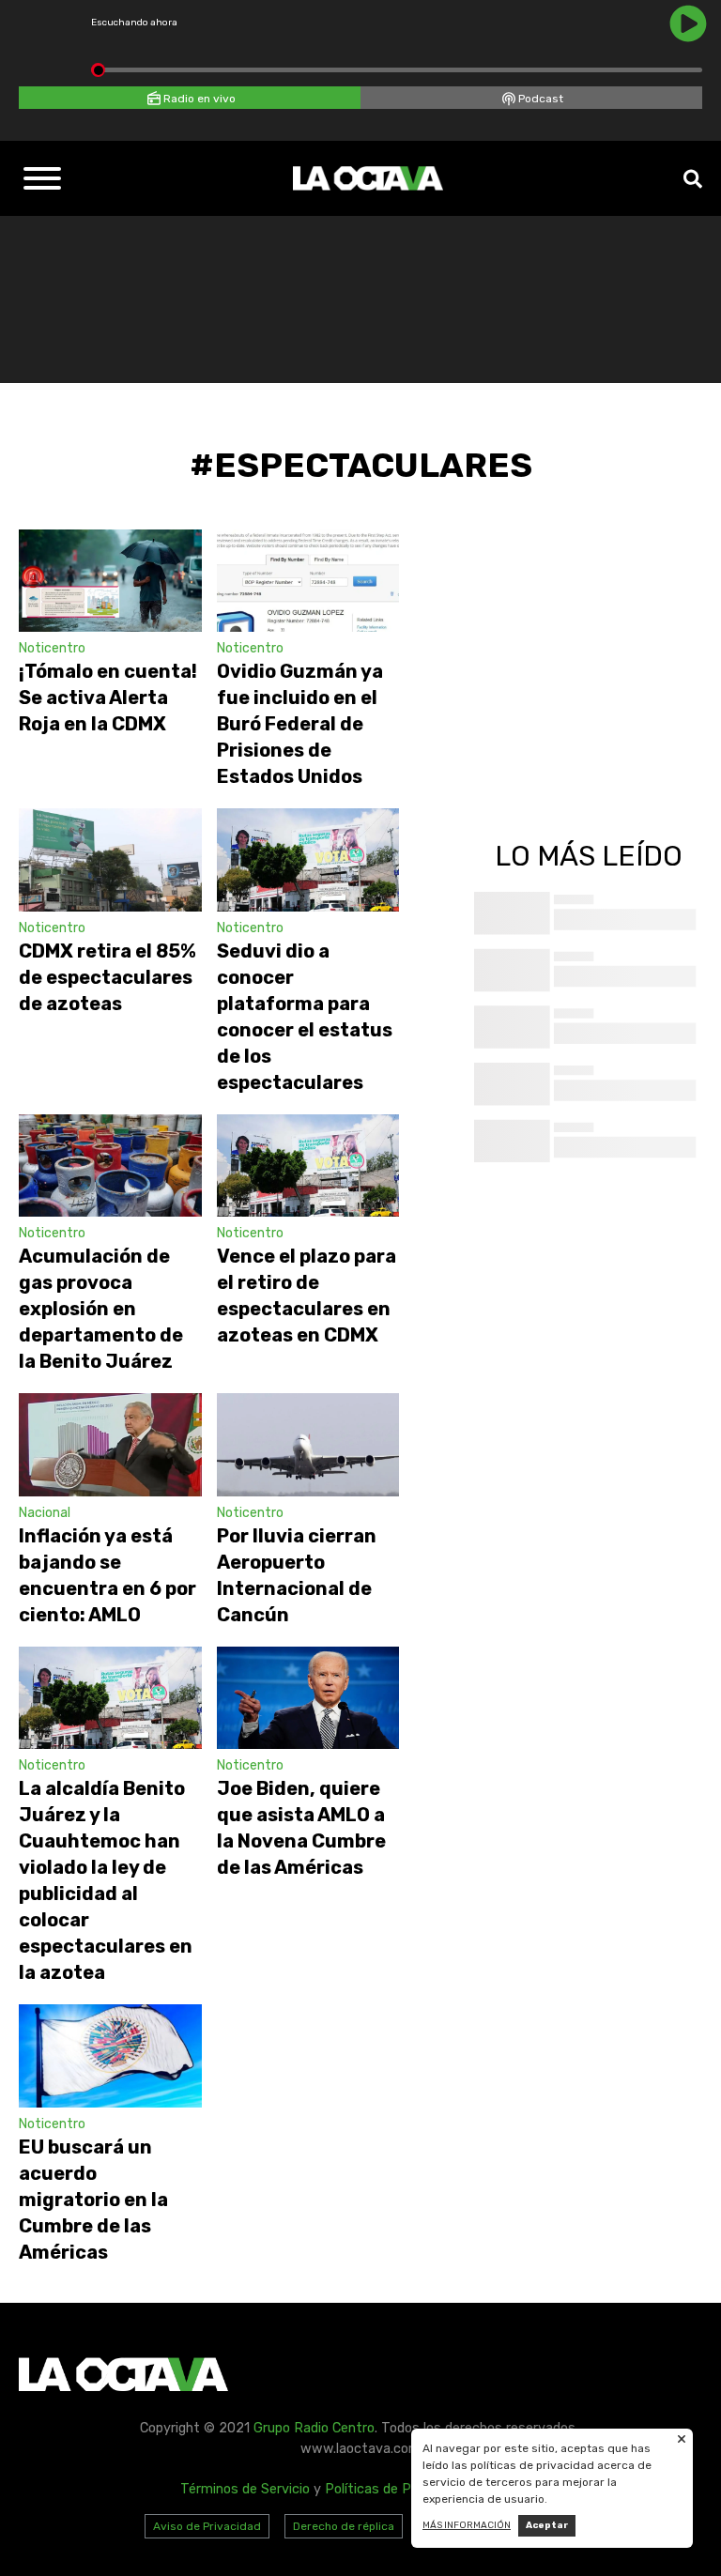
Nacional (45, 1513)
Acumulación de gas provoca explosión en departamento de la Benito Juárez (101, 1309)
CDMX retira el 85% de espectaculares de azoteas (107, 977)
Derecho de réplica (344, 2526)
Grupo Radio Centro (314, 2428)
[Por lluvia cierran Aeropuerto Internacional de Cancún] (308, 1444)
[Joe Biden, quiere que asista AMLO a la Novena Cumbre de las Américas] (308, 1698)
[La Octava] (368, 178)
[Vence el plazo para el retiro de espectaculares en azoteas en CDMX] (308, 1165)
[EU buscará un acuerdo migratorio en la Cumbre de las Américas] (110, 2055)
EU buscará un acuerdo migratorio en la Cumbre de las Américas (93, 2200)
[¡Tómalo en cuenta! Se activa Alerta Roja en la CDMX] (110, 581)
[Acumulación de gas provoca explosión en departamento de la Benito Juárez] (110, 1165)
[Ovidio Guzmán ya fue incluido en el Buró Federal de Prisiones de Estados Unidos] (308, 581)
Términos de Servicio (245, 2489)
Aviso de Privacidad (207, 2526)
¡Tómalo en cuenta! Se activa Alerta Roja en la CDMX (108, 698)
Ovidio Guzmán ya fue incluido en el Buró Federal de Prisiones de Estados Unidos (300, 724)
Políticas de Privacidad (396, 2489)
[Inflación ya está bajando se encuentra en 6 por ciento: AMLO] (110, 1444)
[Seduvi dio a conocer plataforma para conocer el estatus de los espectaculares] (308, 859)
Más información (467, 2525)
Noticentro (52, 648)
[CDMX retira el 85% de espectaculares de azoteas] (110, 859)
